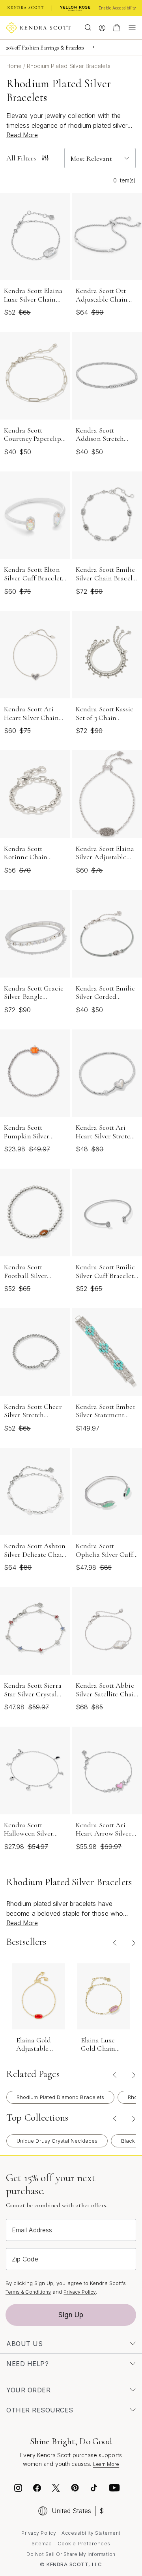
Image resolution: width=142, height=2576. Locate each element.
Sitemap (42, 2544)
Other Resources (40, 2410)
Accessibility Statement (91, 2533)
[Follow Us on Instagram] (18, 2489)
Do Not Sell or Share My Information (71, 2554)
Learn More (106, 2464)
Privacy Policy (80, 2292)
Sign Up (71, 2315)
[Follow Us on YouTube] (114, 2489)
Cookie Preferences (84, 2543)
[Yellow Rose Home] (75, 8)
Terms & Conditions (28, 2292)
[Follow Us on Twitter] (57, 2489)
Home (15, 66)
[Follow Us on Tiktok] (94, 2489)
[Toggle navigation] (130, 28)
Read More (22, 135)
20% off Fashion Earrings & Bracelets (45, 48)
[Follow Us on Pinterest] (75, 2489)
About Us (24, 2344)
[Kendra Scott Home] (26, 8)
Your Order (28, 2390)
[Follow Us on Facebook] (37, 2489)
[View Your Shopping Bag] (117, 28)
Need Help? (27, 2364)
